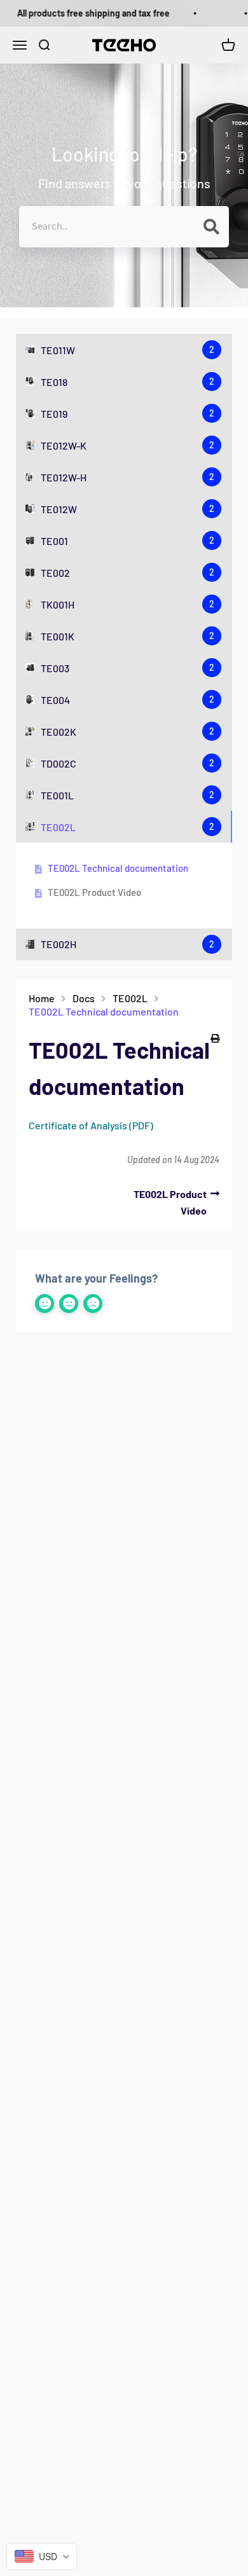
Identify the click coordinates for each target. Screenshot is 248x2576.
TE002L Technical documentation (118, 868)
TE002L (130, 998)
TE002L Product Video (94, 892)
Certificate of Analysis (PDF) (91, 1125)
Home (42, 998)
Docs (84, 998)
